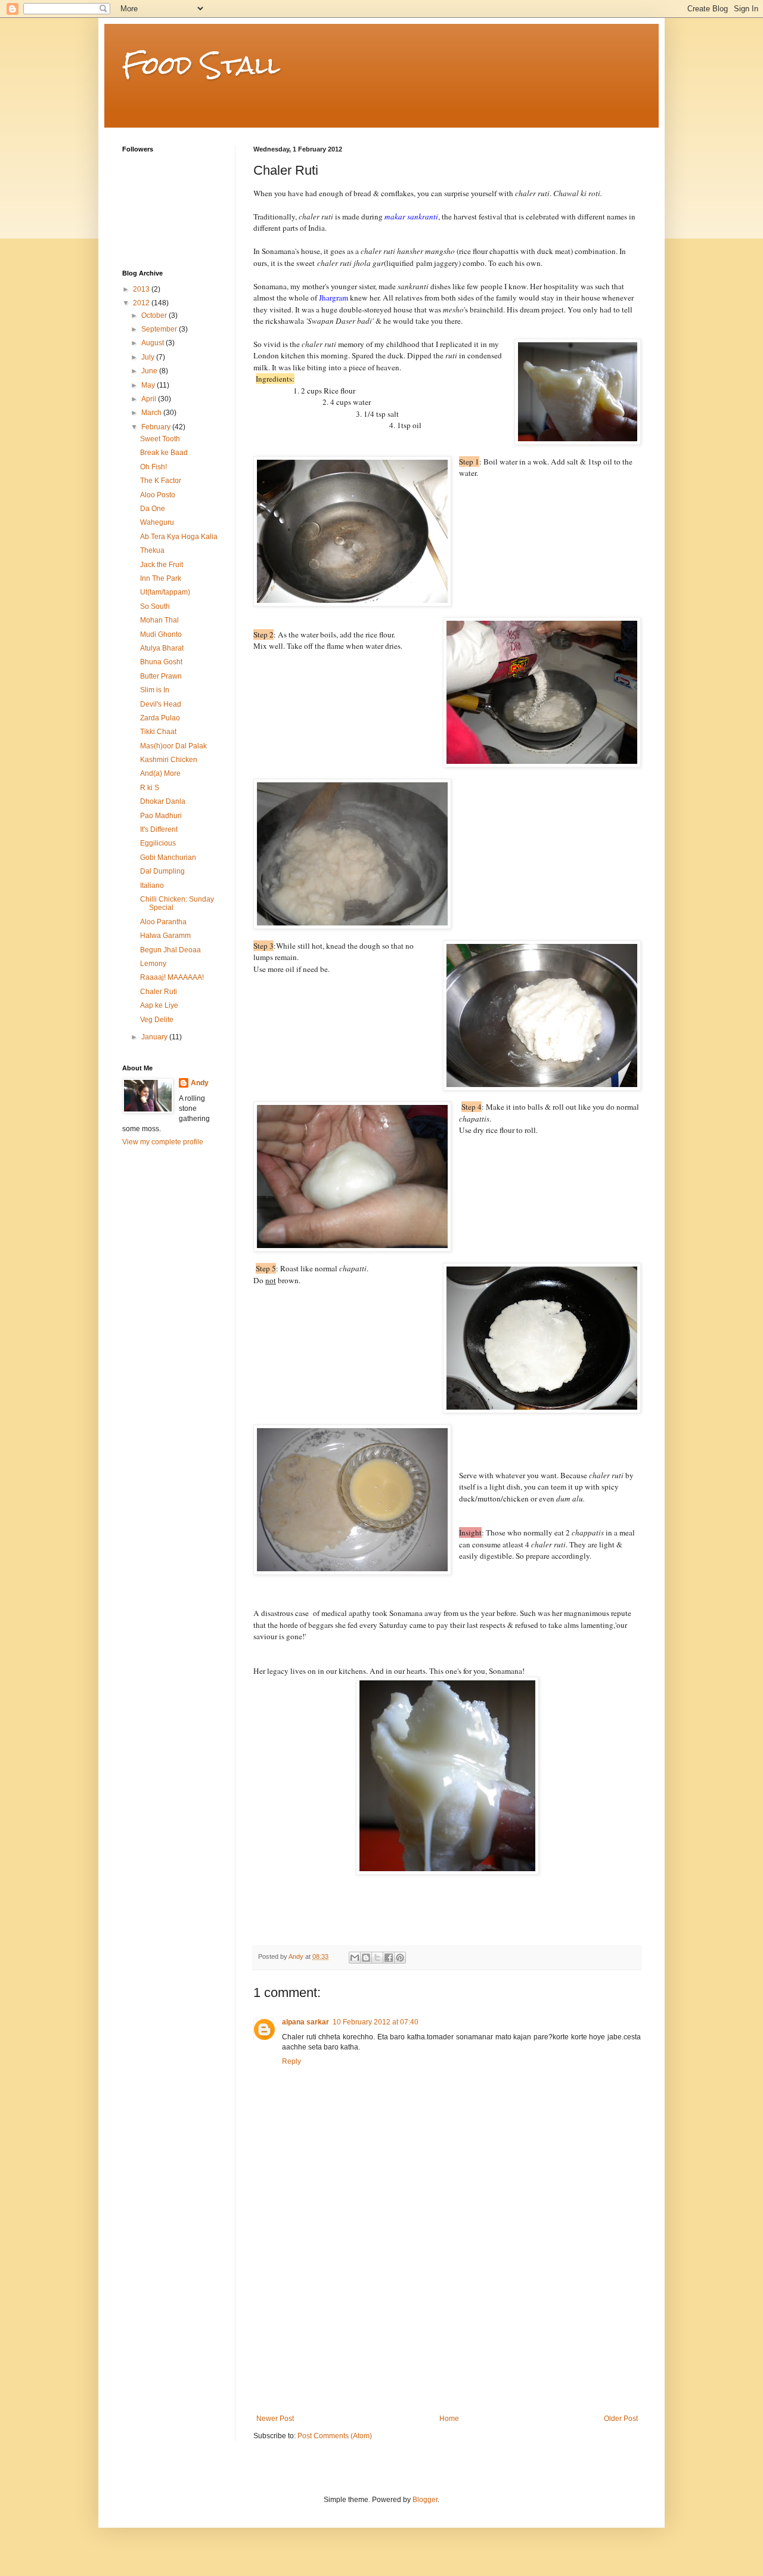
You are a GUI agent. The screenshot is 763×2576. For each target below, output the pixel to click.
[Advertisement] (447, 2325)
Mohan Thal (159, 620)
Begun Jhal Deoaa (170, 950)
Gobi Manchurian (168, 857)
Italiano (152, 885)
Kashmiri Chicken (169, 760)
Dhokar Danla (163, 801)
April (150, 399)
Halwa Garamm (165, 936)
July (149, 357)
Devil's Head (161, 704)
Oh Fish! (153, 467)
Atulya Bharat (162, 648)
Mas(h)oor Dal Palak (173, 746)
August (153, 343)
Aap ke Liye (159, 1005)
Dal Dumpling (162, 871)
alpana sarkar (305, 2022)
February (157, 427)
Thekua (152, 550)
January (155, 1037)
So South (155, 606)
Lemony (153, 964)
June (150, 371)
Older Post (621, 2419)
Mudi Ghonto (161, 634)
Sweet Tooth (160, 439)
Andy (200, 1083)
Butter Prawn (161, 676)
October (155, 315)
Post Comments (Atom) (335, 2436)
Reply (291, 2061)
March (152, 413)
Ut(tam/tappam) (165, 592)
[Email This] (355, 1958)
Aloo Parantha (163, 922)
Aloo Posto (158, 495)
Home (449, 2419)
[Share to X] (377, 1958)
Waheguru (157, 522)
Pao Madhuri (161, 816)
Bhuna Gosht (161, 662)
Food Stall (201, 65)
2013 (142, 289)
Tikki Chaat (158, 732)
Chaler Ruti (159, 992)
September (160, 329)
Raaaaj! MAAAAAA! (172, 977)
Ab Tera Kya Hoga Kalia (179, 537)
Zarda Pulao (160, 718)
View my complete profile (163, 1142)
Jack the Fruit (162, 565)
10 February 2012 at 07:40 (376, 2022)
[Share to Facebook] (389, 1958)
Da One (153, 509)
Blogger (425, 2500)
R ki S (150, 788)
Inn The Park (161, 578)
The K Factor (161, 481)
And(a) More (160, 773)
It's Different (159, 829)
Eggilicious (158, 843)
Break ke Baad (164, 453)
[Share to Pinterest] (400, 1958)
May (149, 385)
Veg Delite (157, 1020)
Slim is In (155, 690)
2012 (142, 303)
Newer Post (275, 2419)
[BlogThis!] (366, 1958)
